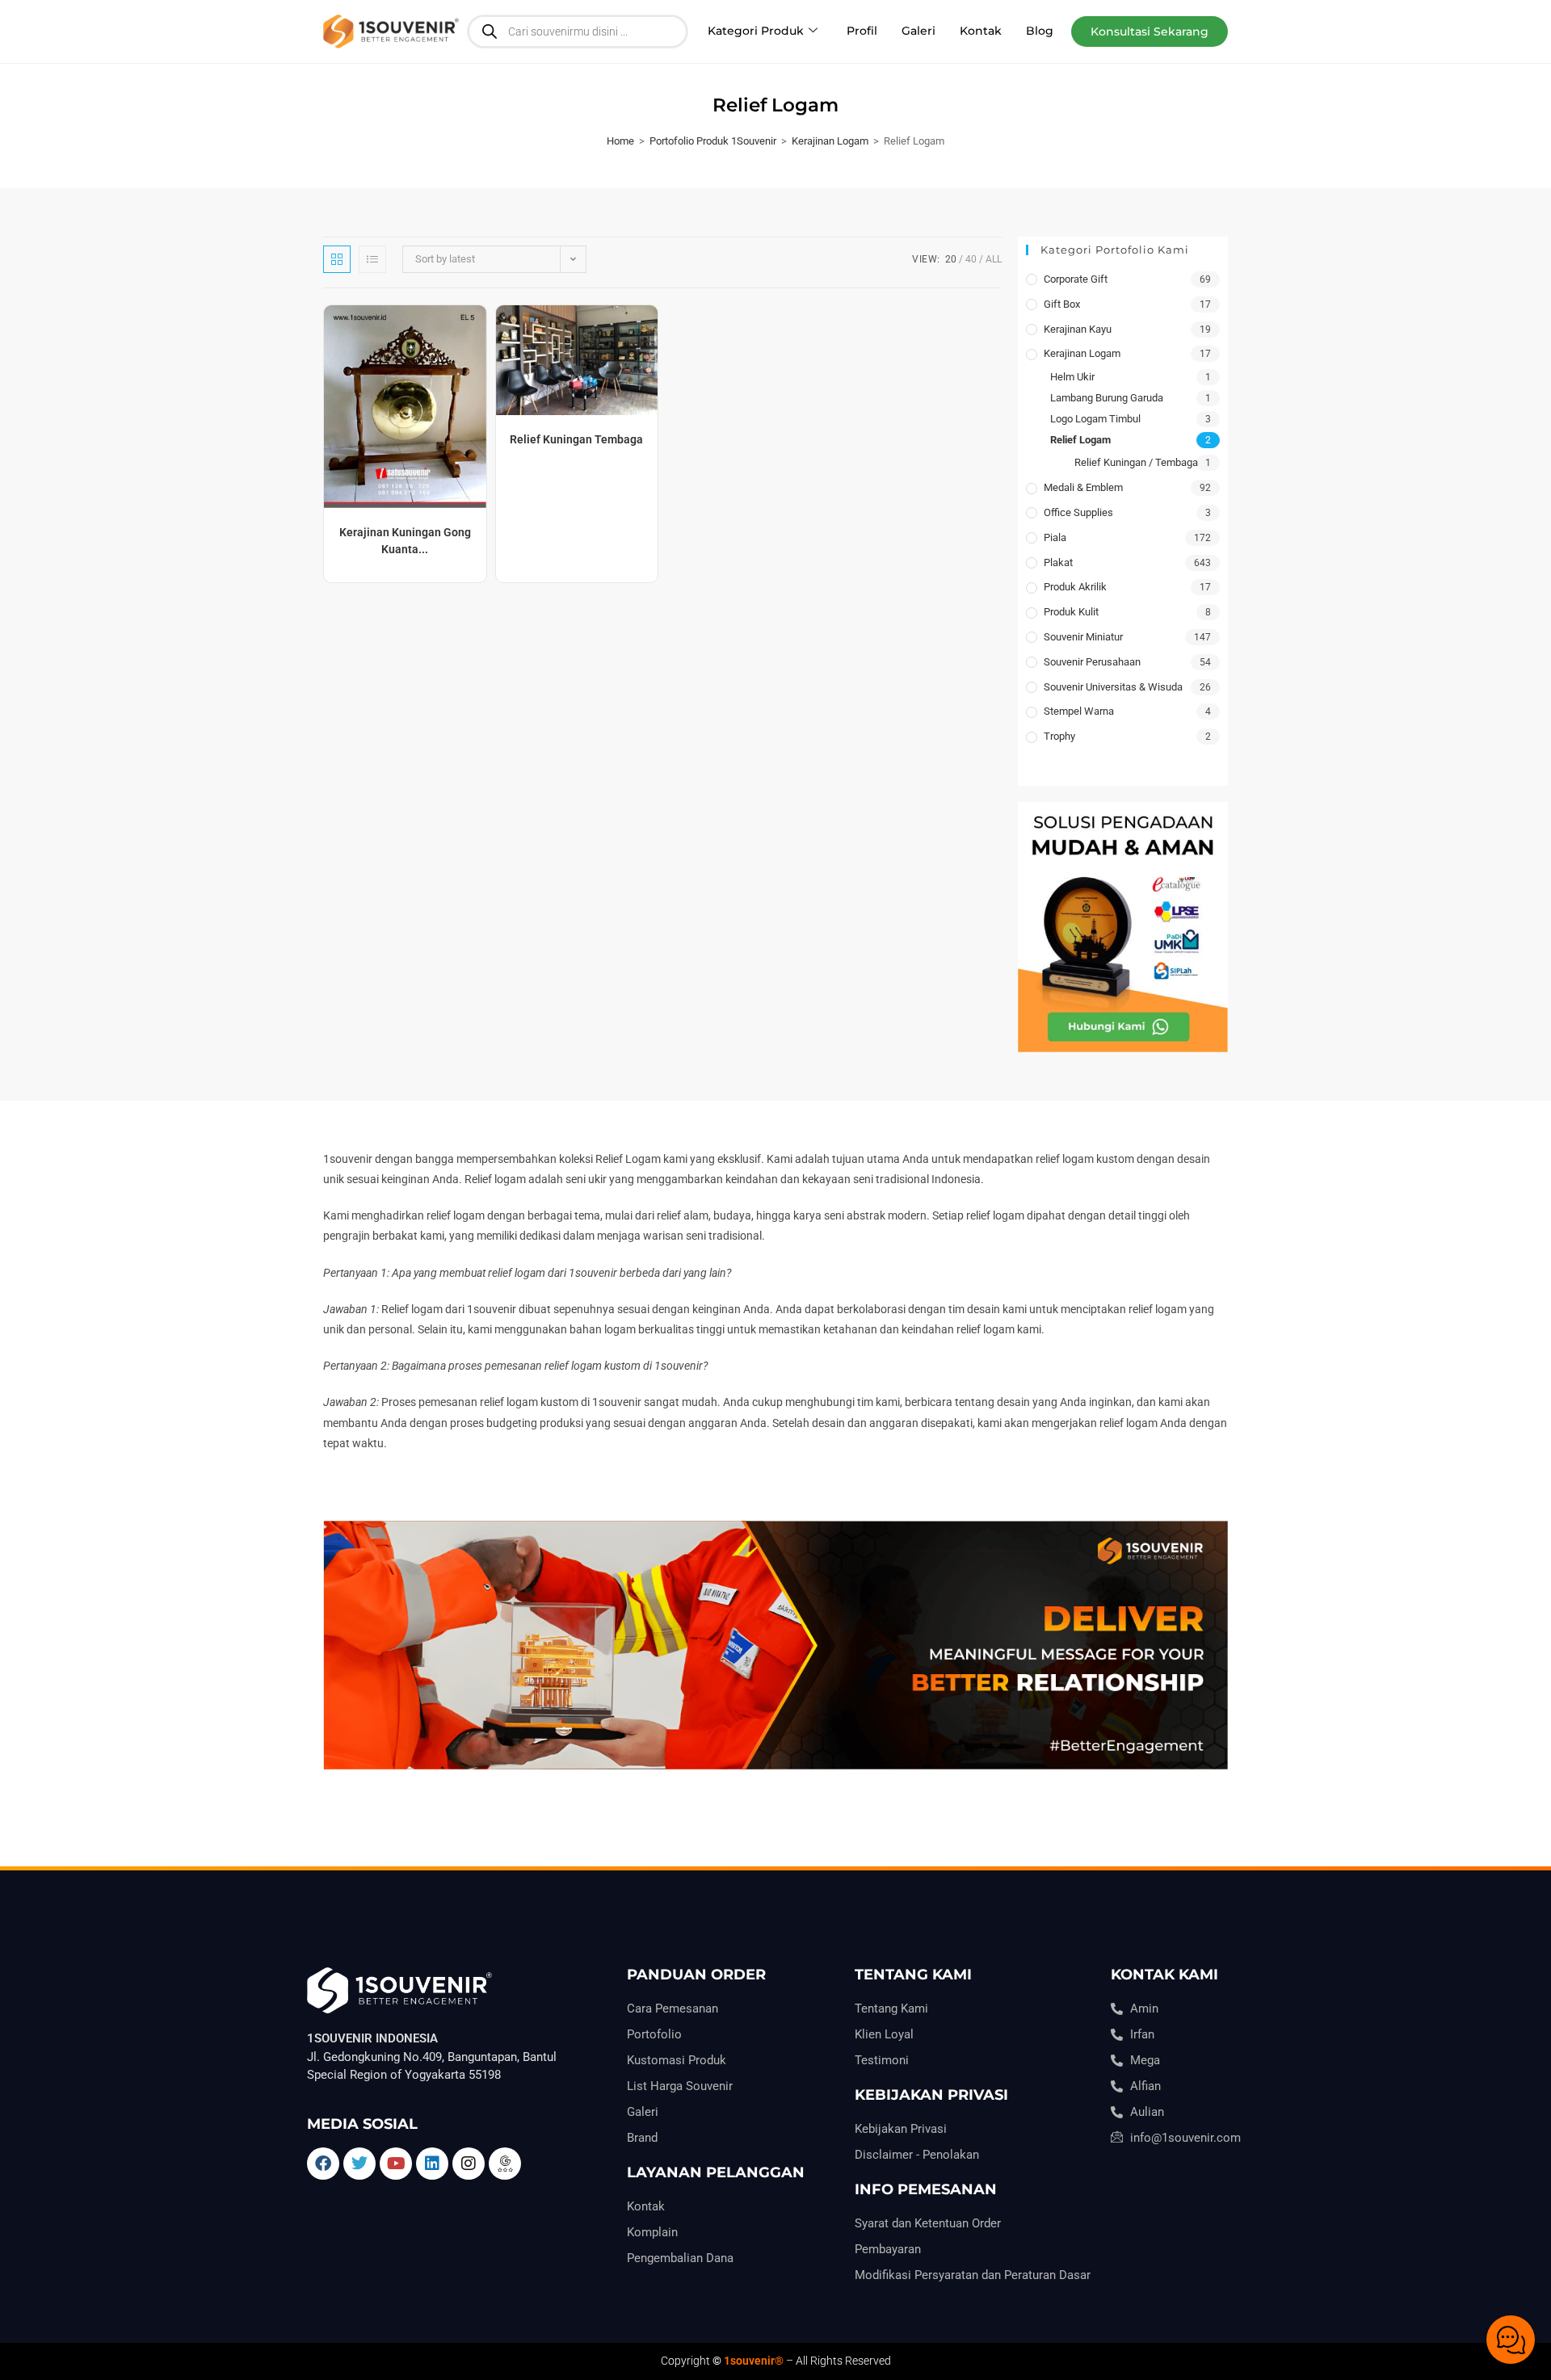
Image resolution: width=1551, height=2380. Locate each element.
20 (951, 259)
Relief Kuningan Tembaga (576, 439)
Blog (1040, 31)
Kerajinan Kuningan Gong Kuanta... (405, 541)
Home (620, 141)
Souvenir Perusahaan (1092, 662)
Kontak (981, 31)
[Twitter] (359, 2164)
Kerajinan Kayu (1078, 329)
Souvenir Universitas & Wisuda (1113, 687)
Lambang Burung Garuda (1107, 398)
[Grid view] (337, 259)
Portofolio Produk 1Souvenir (713, 141)
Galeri (918, 31)
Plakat (1058, 562)
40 (971, 259)
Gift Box (1062, 304)
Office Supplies (1078, 512)
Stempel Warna (1079, 711)
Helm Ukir (1072, 377)
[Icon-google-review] (505, 2164)
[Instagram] (469, 2164)
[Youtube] (396, 2164)
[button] (1150, 31)
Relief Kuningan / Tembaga (1136, 462)
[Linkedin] (432, 2164)
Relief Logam (1080, 440)
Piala (1055, 537)
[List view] (372, 259)
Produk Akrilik (1075, 587)
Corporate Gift (1076, 279)
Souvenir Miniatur (1083, 637)
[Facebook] (323, 2164)
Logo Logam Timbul (1095, 419)
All (994, 259)
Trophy (1059, 736)
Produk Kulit (1071, 612)
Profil (862, 31)
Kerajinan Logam (830, 141)
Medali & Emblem (1083, 487)
